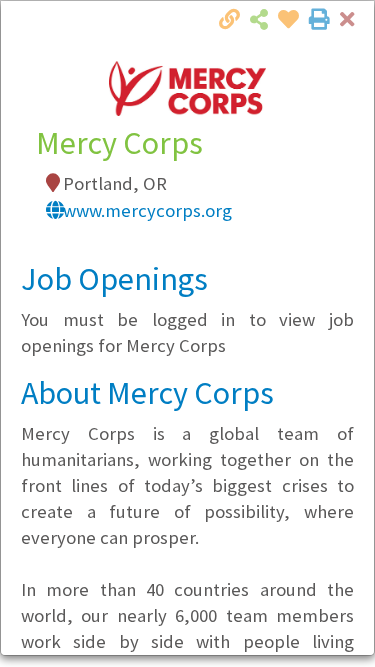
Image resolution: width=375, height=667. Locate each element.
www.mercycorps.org (147, 210)
